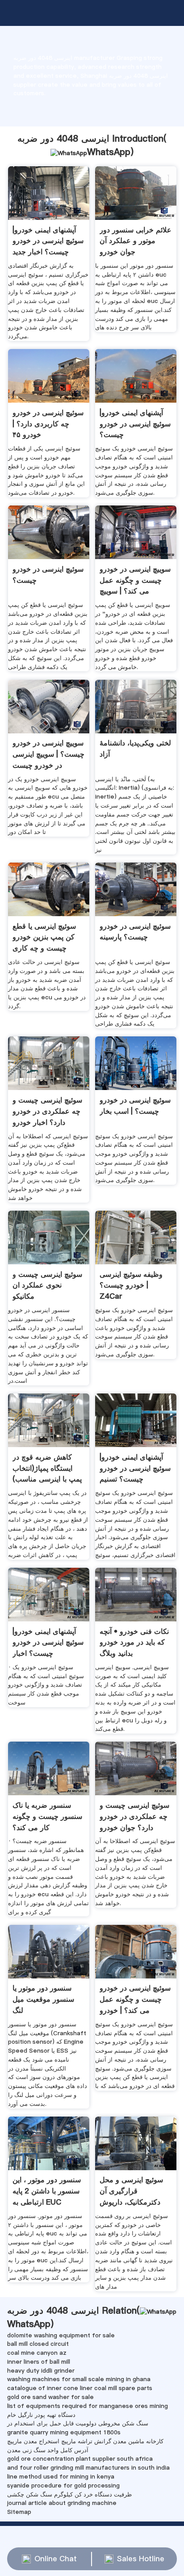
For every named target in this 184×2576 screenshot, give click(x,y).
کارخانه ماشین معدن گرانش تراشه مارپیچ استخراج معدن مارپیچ (85, 2441)
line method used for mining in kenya (61, 2476)
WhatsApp (109, 152)
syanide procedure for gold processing (63, 2485)
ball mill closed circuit (38, 2344)
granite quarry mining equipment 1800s (64, 2432)
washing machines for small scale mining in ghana (79, 2379)
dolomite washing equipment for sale (61, 2335)
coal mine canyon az (37, 2353)
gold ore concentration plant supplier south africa (80, 2458)
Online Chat (56, 2559)
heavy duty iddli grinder (41, 2370)
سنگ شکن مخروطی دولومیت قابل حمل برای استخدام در (78, 2423)
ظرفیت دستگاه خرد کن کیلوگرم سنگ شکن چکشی (69, 2494)
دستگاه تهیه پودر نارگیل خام (41, 2415)
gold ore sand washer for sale (50, 2397)
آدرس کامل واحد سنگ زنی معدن (48, 2450)
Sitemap (19, 2512)
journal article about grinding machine (62, 2503)
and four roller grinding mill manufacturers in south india (88, 2467)
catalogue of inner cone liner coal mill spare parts (80, 2388)
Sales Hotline (141, 2559)
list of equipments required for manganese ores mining (88, 2406)
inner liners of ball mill (39, 2361)
